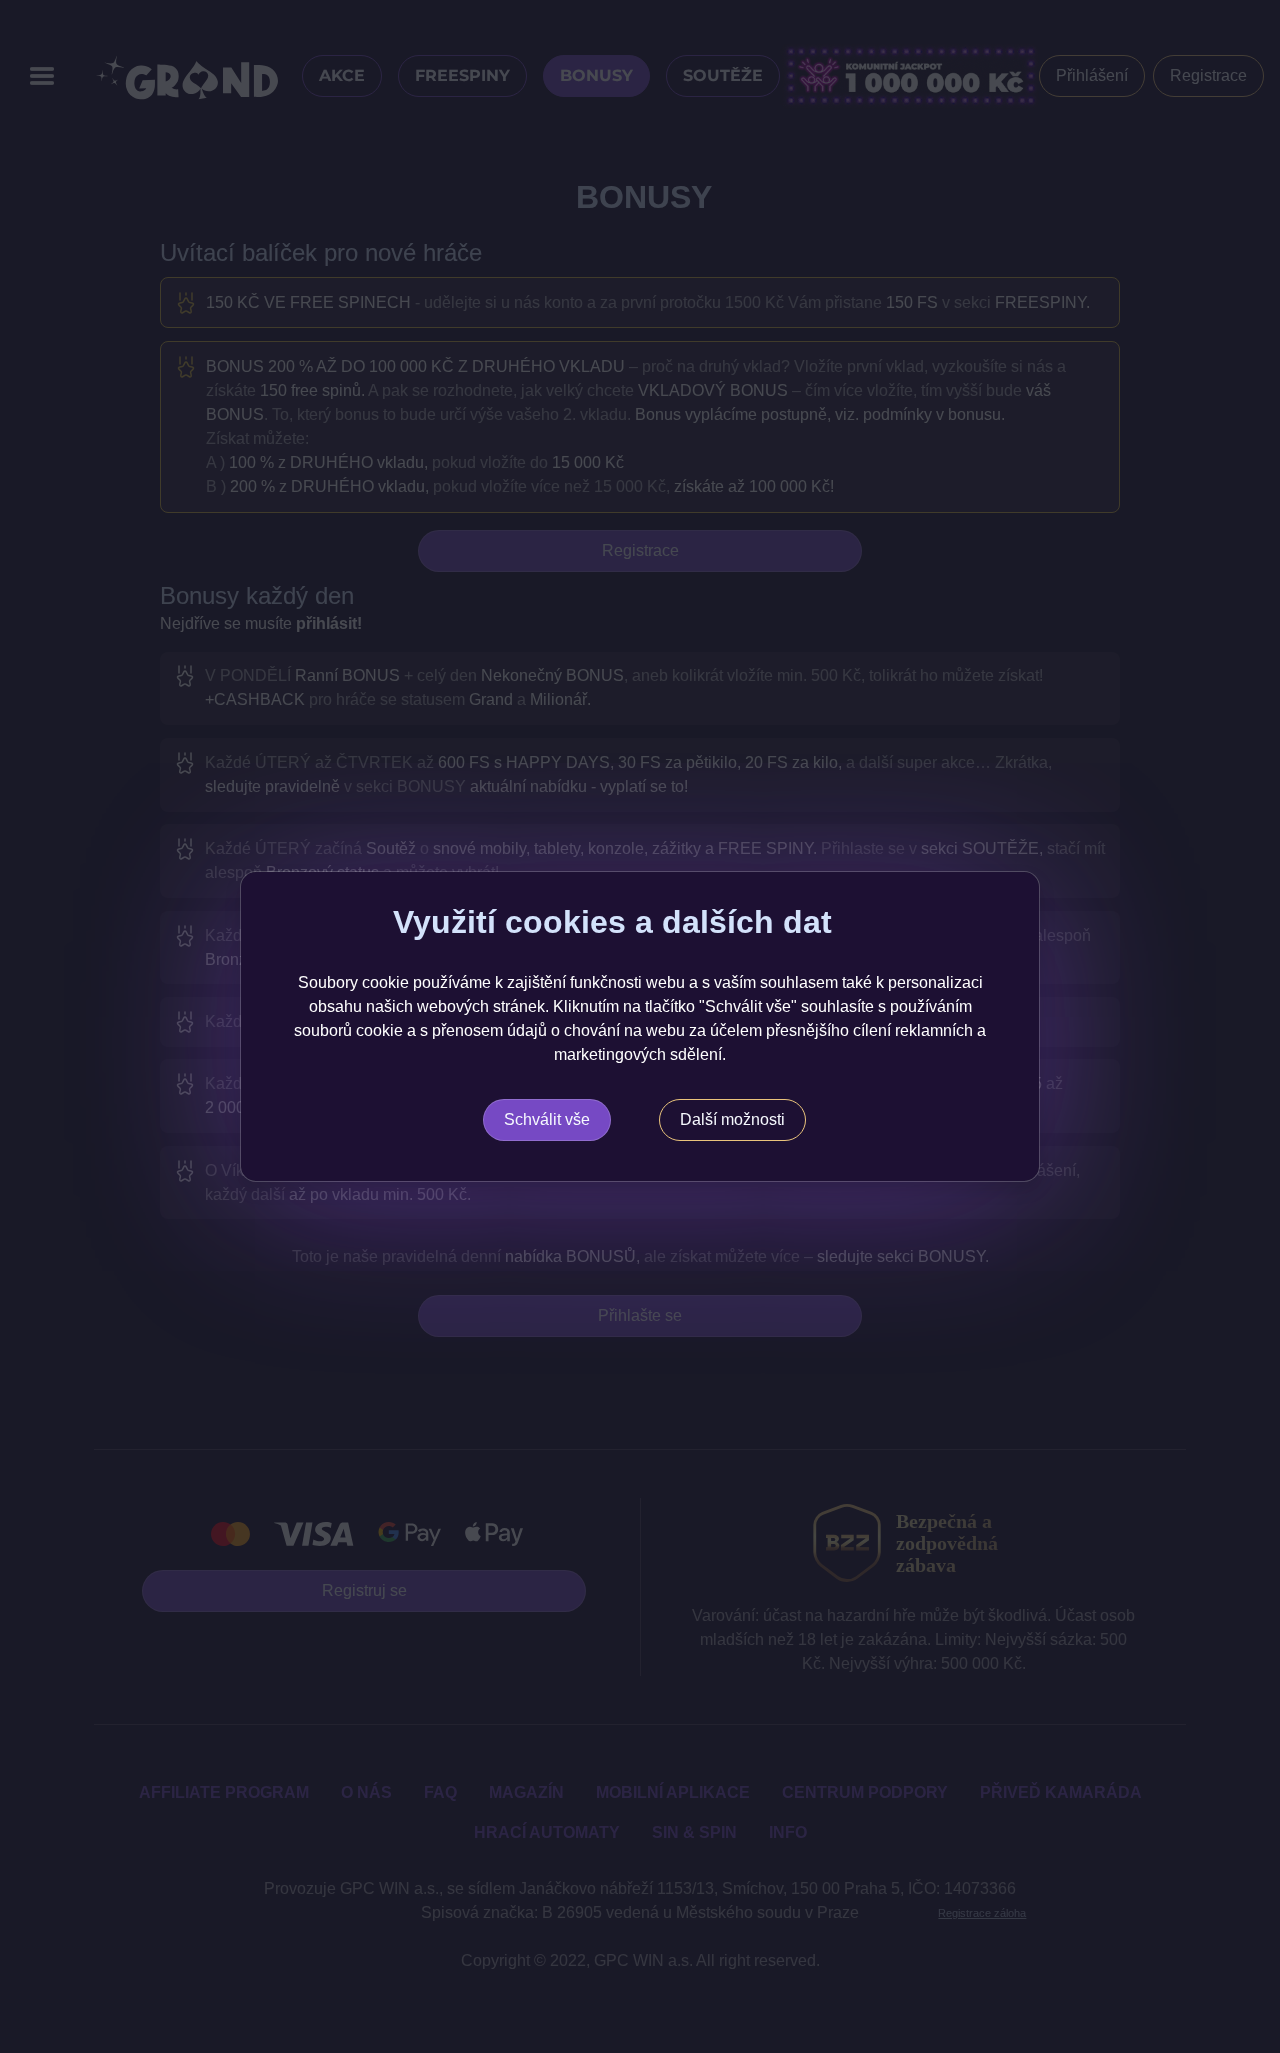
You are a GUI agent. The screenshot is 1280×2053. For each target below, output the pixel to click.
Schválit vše (547, 1119)
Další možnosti (732, 1119)
